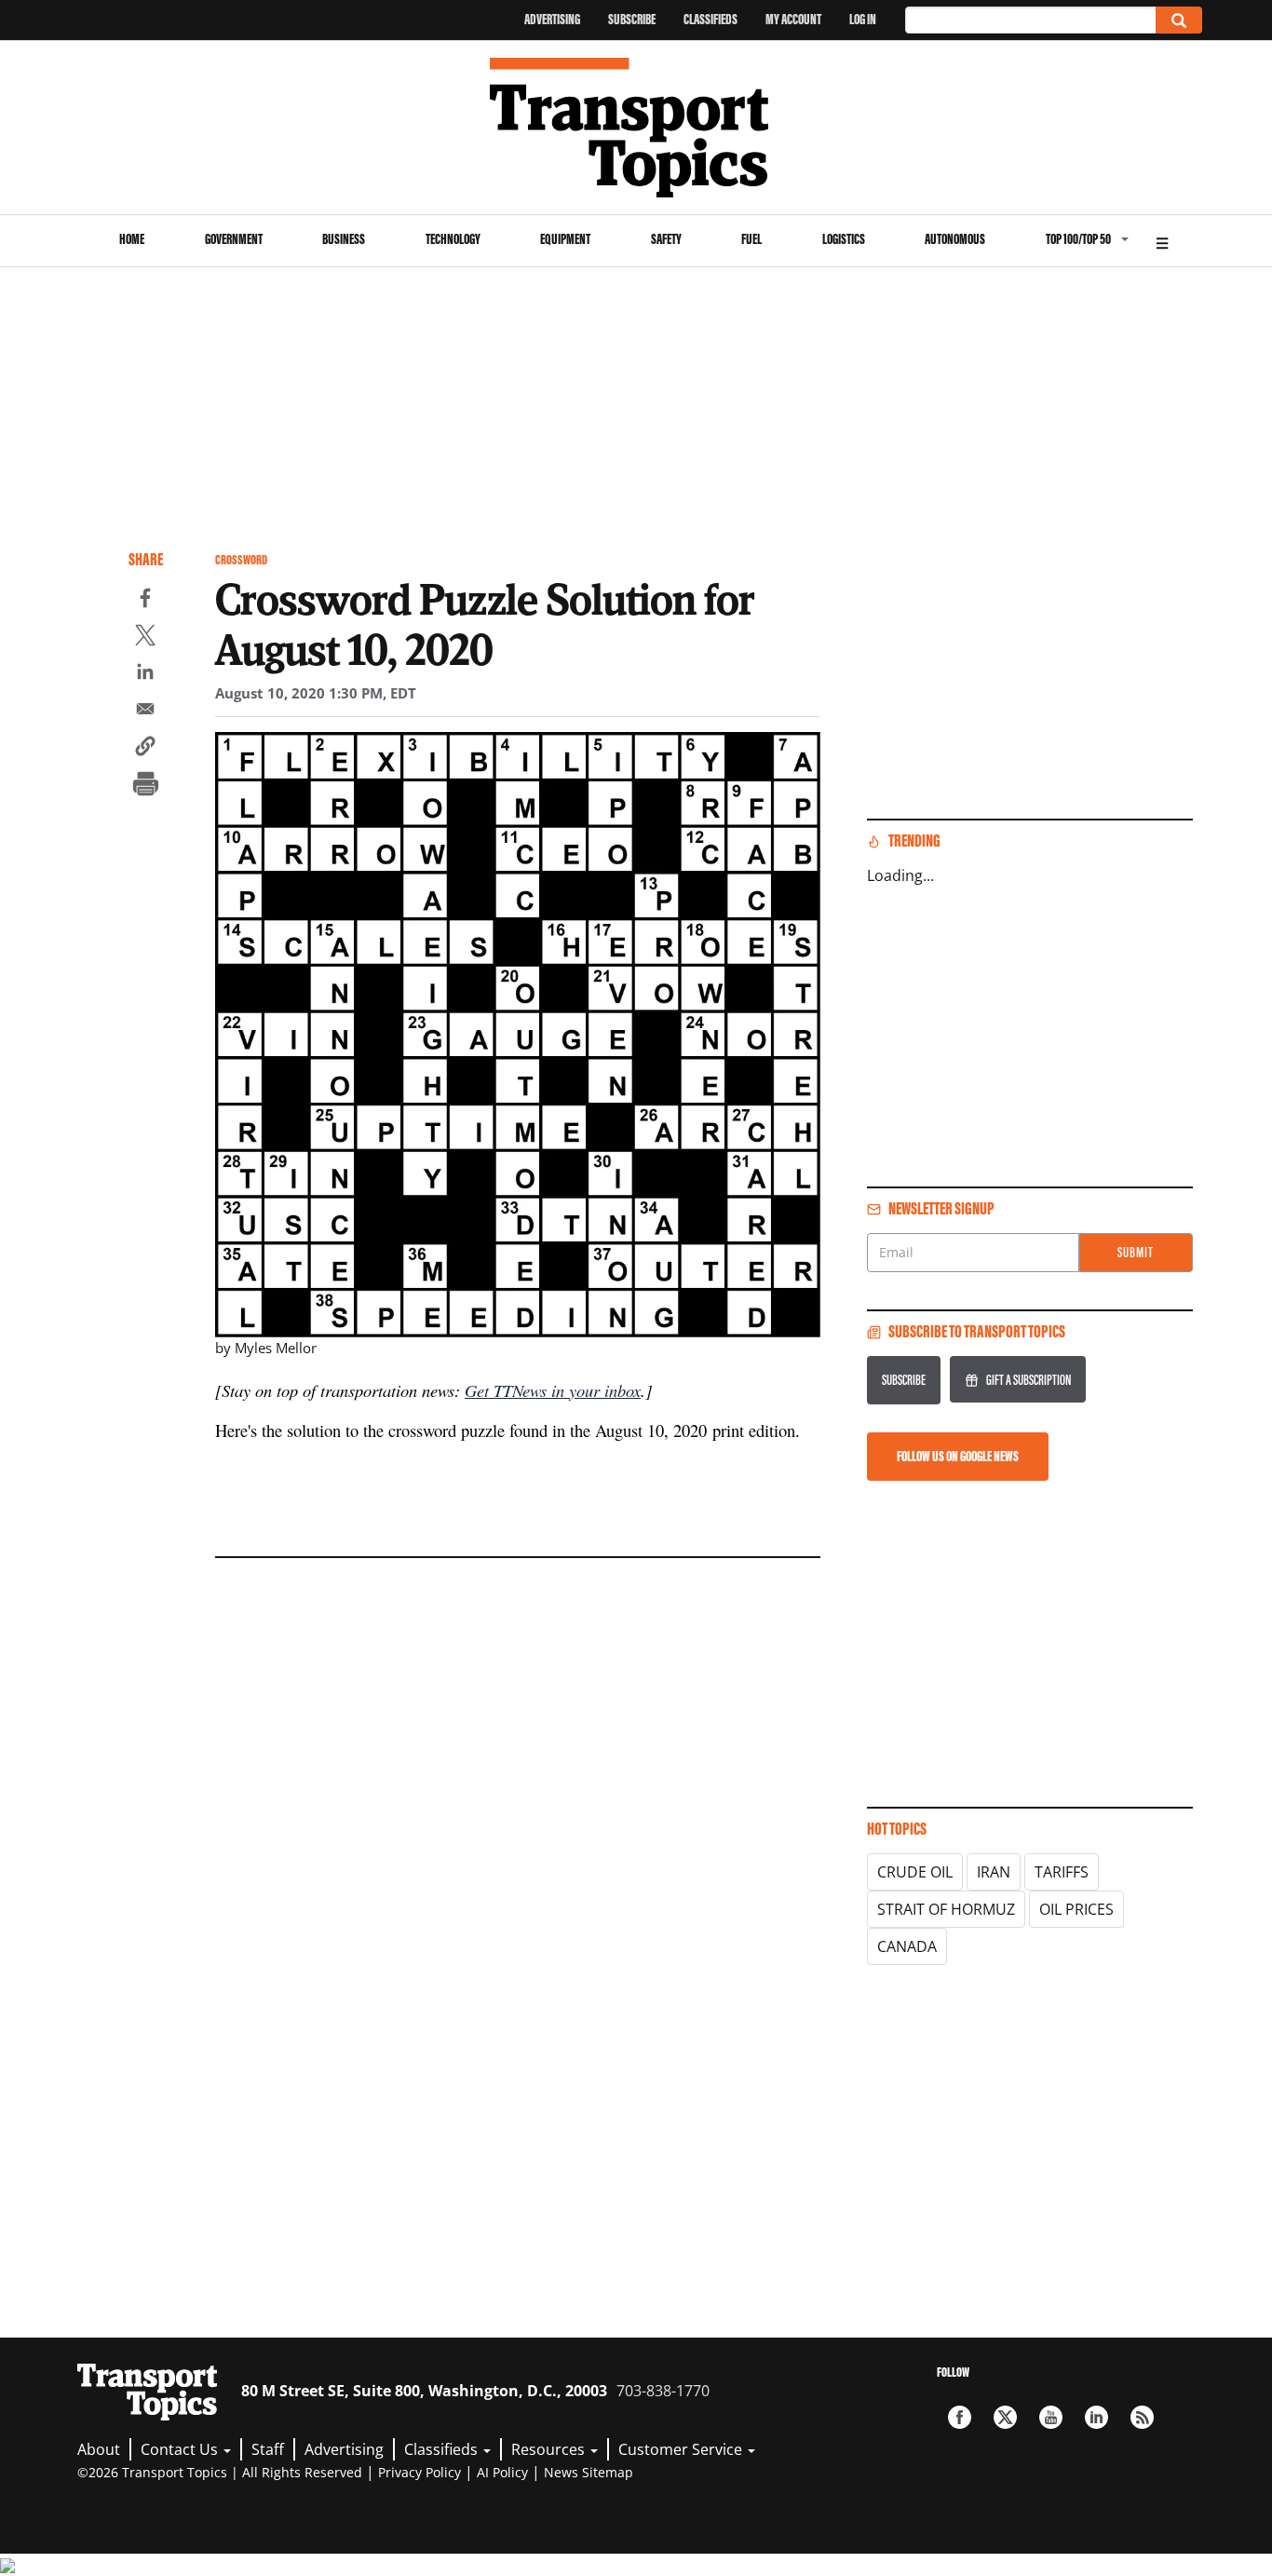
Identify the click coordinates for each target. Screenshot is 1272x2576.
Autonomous (955, 239)
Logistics (844, 239)
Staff (268, 2449)
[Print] (145, 786)
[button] (145, 749)
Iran (994, 1872)
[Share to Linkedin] (145, 674)
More (1162, 241)
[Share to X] (145, 638)
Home (132, 239)
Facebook (960, 2417)
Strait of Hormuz (946, 1909)
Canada (907, 1946)
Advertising (552, 19)
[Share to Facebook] (145, 601)
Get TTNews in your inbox (553, 1390)
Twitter (1005, 2417)
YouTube (1051, 2417)
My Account (793, 19)
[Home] (636, 128)
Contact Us (181, 2449)
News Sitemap (589, 2472)
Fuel (751, 239)
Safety (666, 239)
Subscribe (632, 19)
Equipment (565, 239)
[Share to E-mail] (145, 712)
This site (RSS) (1142, 2417)
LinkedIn (1096, 2417)
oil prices (1076, 1909)
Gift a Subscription (1028, 1380)
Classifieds (710, 19)
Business (344, 239)
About (99, 2449)
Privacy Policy (419, 2472)
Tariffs (1062, 1872)
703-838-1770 (663, 2391)
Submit (1136, 1252)
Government (234, 239)
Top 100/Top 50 (1078, 239)
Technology (453, 239)
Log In (863, 19)
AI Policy (502, 2472)
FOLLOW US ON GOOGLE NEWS (958, 1456)
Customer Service (682, 2449)
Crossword (241, 560)
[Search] (1179, 20)
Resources (550, 2449)
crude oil (915, 1872)
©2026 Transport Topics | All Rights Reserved (220, 2472)
